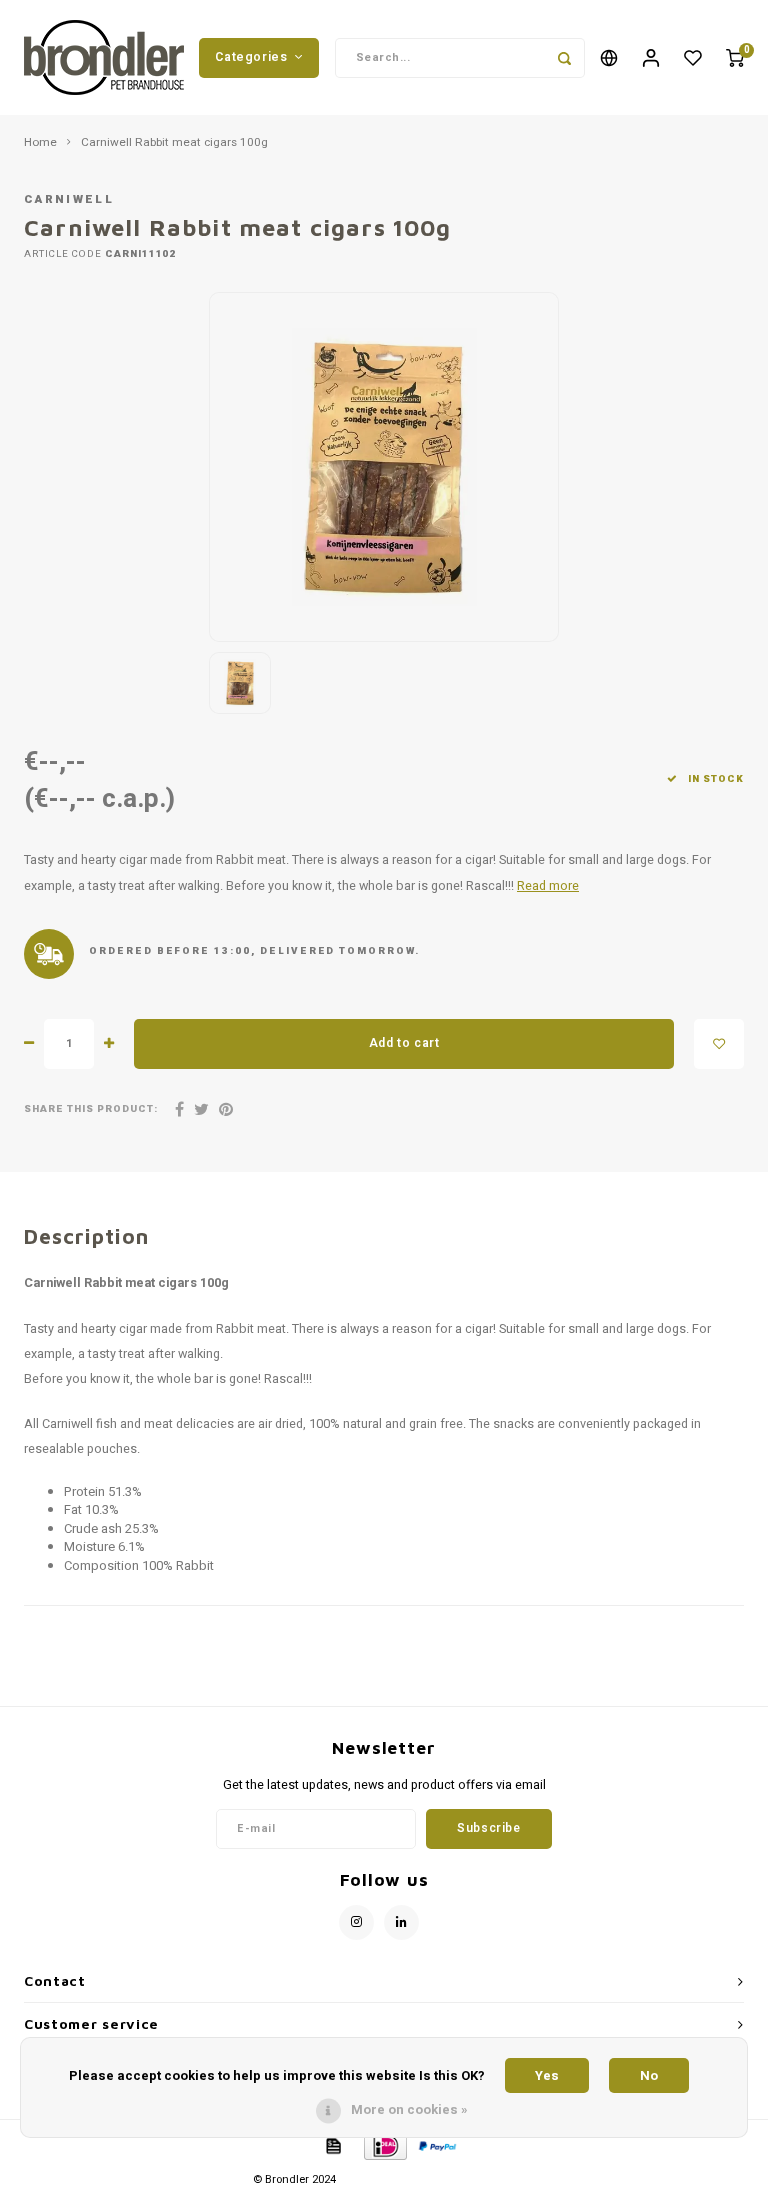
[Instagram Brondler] (356, 1922)
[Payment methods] (332, 2144)
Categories (251, 57)
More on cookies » (409, 2109)
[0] (735, 57)
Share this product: (91, 1109)
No (649, 2075)
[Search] (565, 58)
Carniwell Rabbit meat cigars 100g (174, 143)
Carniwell (69, 199)
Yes (547, 2075)
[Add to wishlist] (719, 1044)
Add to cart (404, 1043)
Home (40, 143)
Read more (548, 886)
